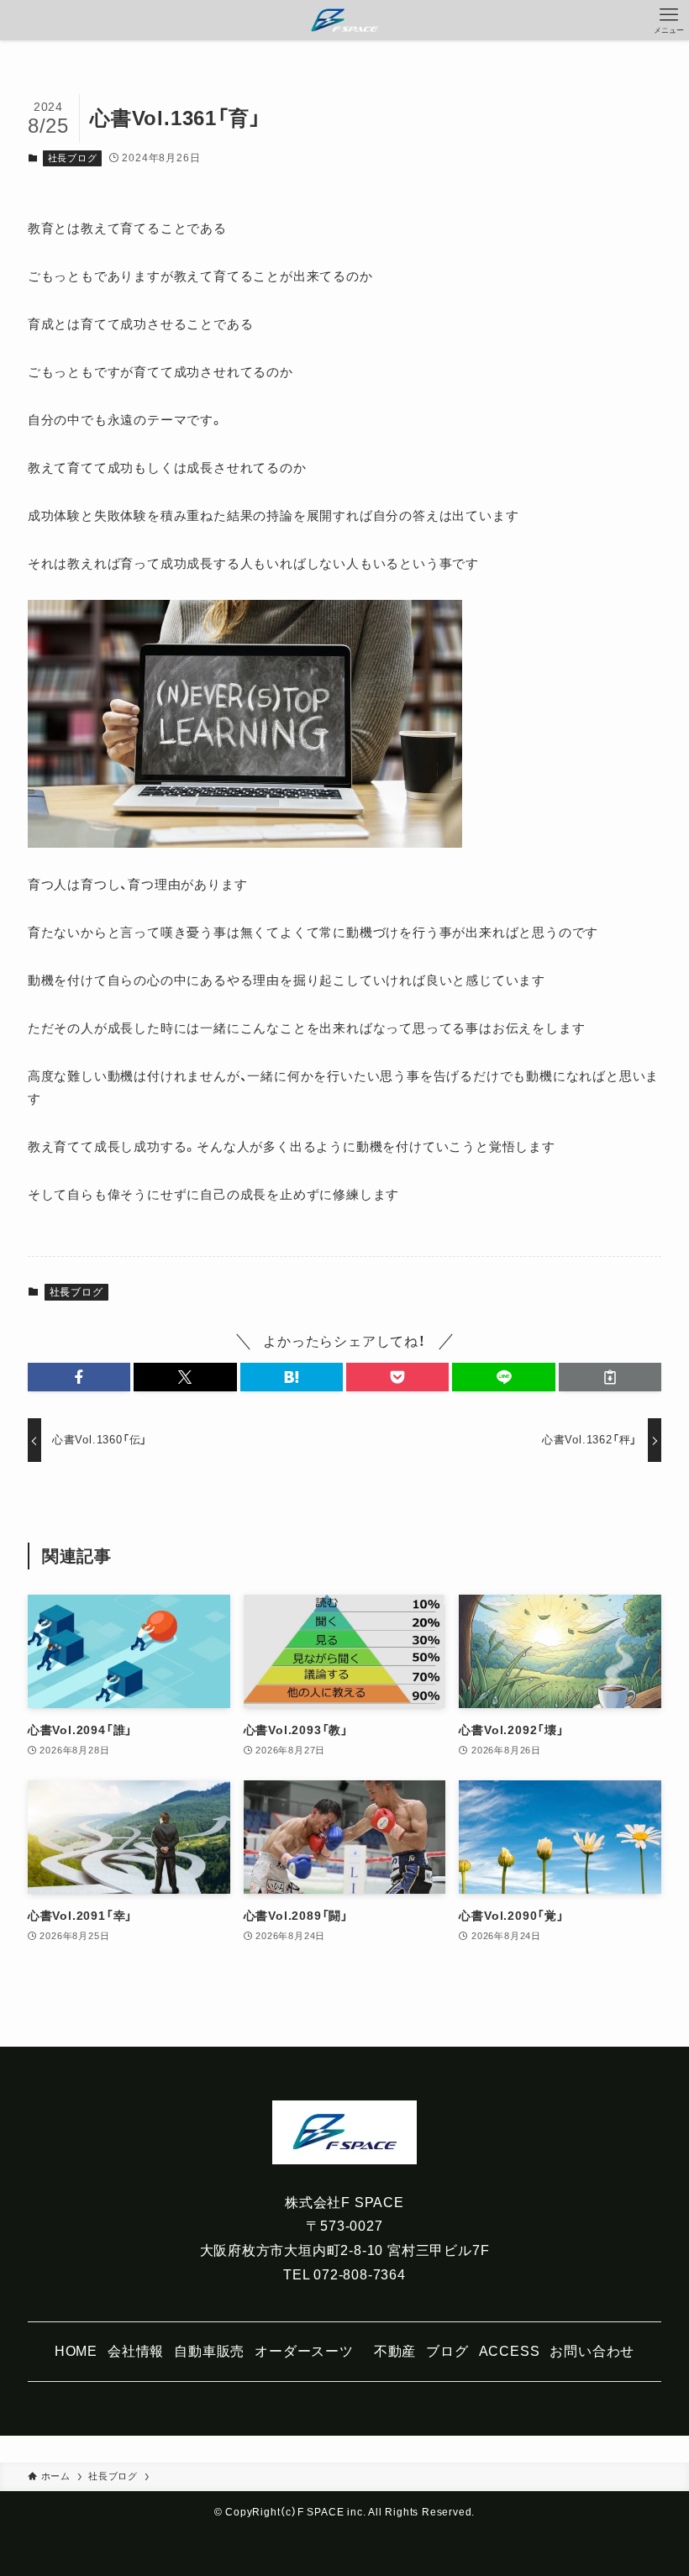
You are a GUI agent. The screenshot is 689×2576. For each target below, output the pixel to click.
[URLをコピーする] (610, 1377)
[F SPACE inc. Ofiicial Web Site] (344, 20)
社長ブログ (73, 158)
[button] (79, 1377)
